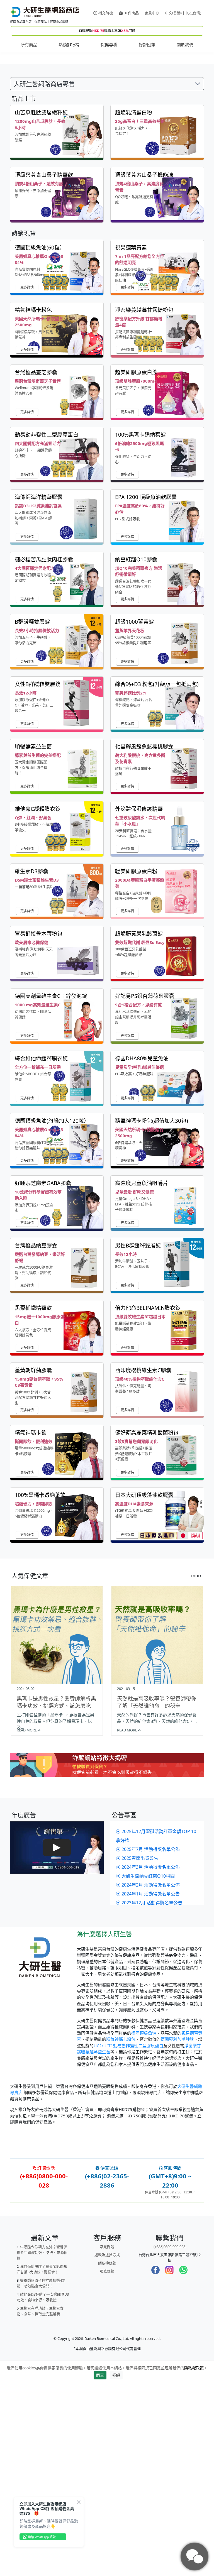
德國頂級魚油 (144, 2225)
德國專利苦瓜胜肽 (177, 2231)
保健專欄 (109, 45)
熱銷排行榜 (69, 45)
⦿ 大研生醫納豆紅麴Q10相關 (145, 2068)
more (197, 1768)
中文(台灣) (193, 13)
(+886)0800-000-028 (169, 2439)
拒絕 (116, 2567)
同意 (100, 2567)
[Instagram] (169, 2462)
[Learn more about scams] (107, 1968)
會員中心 (152, 13)
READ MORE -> (29, 1922)
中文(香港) (173, 13)
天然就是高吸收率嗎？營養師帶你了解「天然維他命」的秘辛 (157, 1894)
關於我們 (185, 45)
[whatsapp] (183, 2462)
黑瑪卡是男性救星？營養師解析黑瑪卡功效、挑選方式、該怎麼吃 (56, 1894)
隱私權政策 (194, 2560)
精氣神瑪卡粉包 (121, 2231)
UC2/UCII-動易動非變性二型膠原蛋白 (128, 2238)
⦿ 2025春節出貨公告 (137, 2050)
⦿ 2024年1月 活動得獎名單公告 (148, 2086)
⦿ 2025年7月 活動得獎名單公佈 (148, 2041)
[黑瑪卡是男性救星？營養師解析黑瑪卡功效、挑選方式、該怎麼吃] (57, 1827)
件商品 (132, 13)
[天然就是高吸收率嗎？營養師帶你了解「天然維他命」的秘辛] (157, 1827)
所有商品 (29, 45)
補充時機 (106, 13)
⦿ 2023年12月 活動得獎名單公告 (149, 2095)
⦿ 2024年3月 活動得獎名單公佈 (148, 2059)
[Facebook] (155, 2462)
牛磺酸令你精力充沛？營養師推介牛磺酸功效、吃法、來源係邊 (42, 2445)
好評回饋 (147, 45)
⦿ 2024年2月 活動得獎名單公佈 (148, 2077)
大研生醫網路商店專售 (44, 276)
